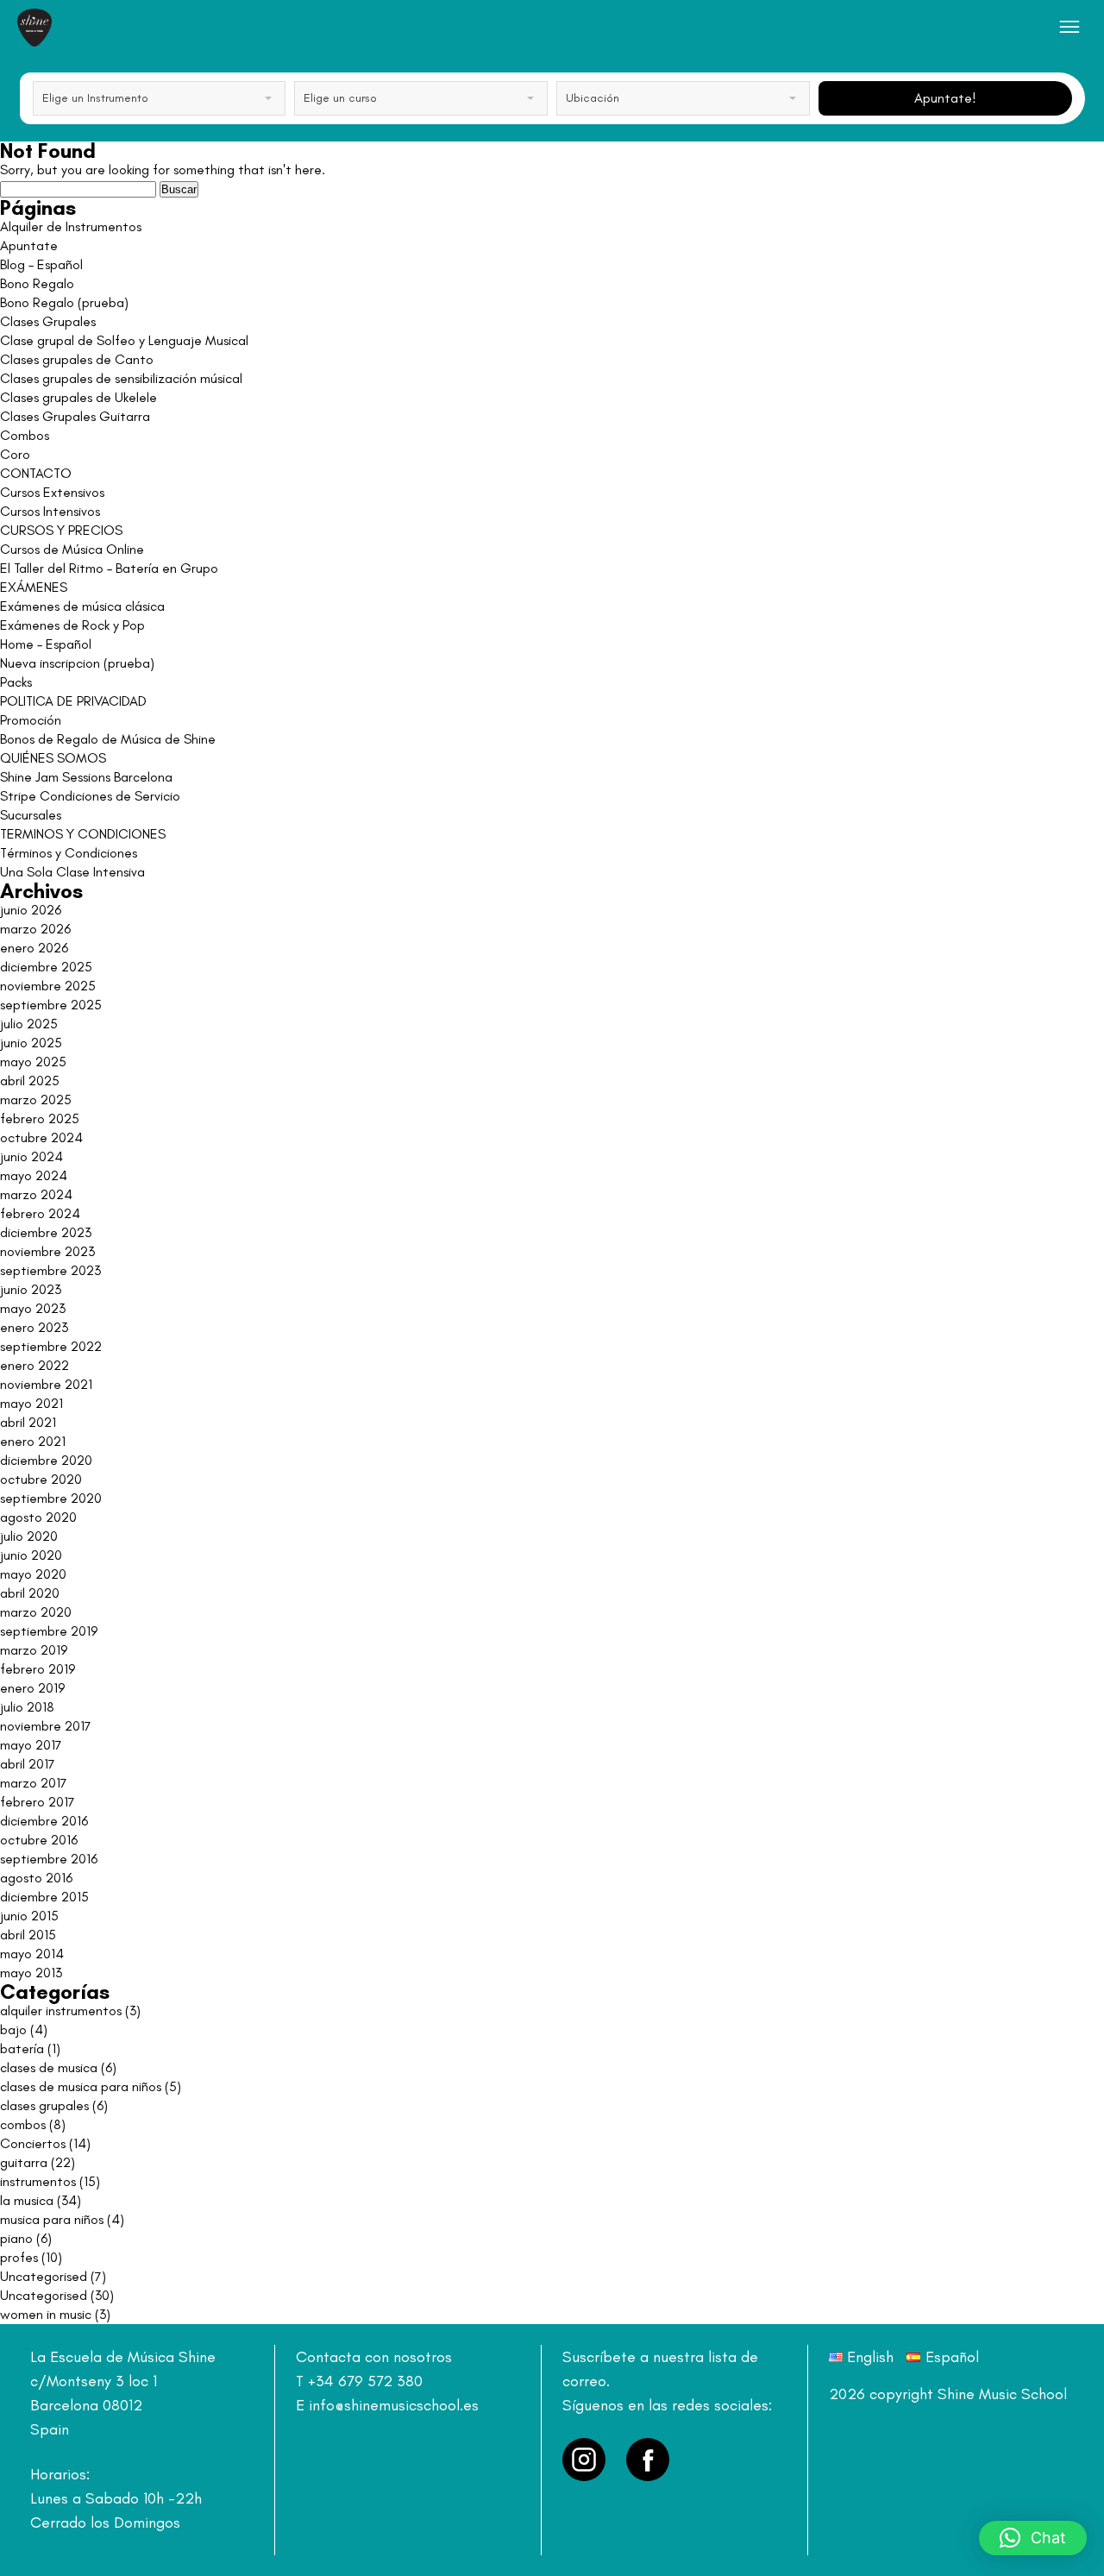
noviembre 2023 (47, 1251)
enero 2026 (34, 948)
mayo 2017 (31, 1745)
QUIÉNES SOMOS (53, 758)
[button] (1033, 2538)
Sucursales (31, 815)
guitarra (24, 2162)
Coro (15, 454)
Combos (25, 435)
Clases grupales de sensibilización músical (121, 378)
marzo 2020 (36, 1612)
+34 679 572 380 (365, 2381)
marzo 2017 (34, 1783)
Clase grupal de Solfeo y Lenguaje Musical (124, 340)
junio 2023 (31, 1289)
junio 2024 (31, 1156)
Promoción (31, 720)
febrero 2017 (38, 1802)
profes (19, 2257)
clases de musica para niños (81, 2086)
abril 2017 (28, 1764)
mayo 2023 (33, 1308)
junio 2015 (29, 1916)
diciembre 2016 (44, 1821)
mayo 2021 (31, 1403)
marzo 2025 (36, 1100)
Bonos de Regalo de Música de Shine (108, 739)
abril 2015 (28, 1935)
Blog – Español (41, 264)
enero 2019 (32, 1688)
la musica (27, 2200)
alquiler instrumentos (61, 2011)
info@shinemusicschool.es (394, 2405)
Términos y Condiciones (69, 853)
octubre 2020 (41, 1479)
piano (16, 2238)
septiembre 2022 (51, 1346)
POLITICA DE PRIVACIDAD (73, 701)
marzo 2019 (34, 1650)
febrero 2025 (40, 1118)
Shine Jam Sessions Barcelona (86, 777)
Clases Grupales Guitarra (75, 416)
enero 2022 (34, 1365)
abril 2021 (28, 1422)
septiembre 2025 (51, 1005)
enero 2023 (34, 1327)
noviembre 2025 (48, 986)
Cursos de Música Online (72, 549)
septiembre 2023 (50, 1270)
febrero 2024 (40, 1213)
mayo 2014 (32, 1954)
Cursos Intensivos (50, 511)
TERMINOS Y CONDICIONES (83, 834)
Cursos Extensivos (52, 492)
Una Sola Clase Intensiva (72, 872)
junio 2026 (31, 910)
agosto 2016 (36, 1878)
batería (22, 2048)
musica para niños (52, 2219)
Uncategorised (44, 2276)
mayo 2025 (33, 1062)
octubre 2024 (41, 1137)
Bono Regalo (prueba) (64, 302)
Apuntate (29, 245)
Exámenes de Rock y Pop (72, 625)
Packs (16, 682)
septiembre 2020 (51, 1498)
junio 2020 (31, 1555)
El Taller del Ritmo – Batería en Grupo (109, 568)
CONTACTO (36, 473)
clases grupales (44, 2105)
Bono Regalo (37, 283)
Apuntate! (945, 98)
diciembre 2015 (44, 1897)
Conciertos (33, 2143)
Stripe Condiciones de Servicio (90, 796)
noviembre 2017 (46, 1726)
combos (23, 2124)
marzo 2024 (36, 1194)
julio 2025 (29, 1024)
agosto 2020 (38, 1517)
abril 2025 (30, 1081)
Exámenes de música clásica (82, 606)
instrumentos (38, 2181)
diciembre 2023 (46, 1232)
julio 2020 (29, 1536)
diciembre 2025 (46, 967)
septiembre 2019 (49, 1631)
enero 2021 (33, 1441)
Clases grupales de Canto (77, 359)
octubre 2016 (39, 1840)
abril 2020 (30, 1593)
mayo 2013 (31, 1973)
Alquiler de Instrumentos (71, 226)
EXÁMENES (34, 587)
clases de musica (49, 2067)
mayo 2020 (33, 1574)
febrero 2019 (38, 1669)
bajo (13, 2029)
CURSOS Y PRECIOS (61, 530)
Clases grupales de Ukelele (78, 397)
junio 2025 (31, 1043)
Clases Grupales (48, 321)
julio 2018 (27, 1707)
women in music (46, 2314)
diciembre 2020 (46, 1460)
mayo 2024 (34, 1175)
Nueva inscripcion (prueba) (77, 663)
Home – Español (46, 644)
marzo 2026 (35, 929)
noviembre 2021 (46, 1384)
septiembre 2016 (49, 1859)
